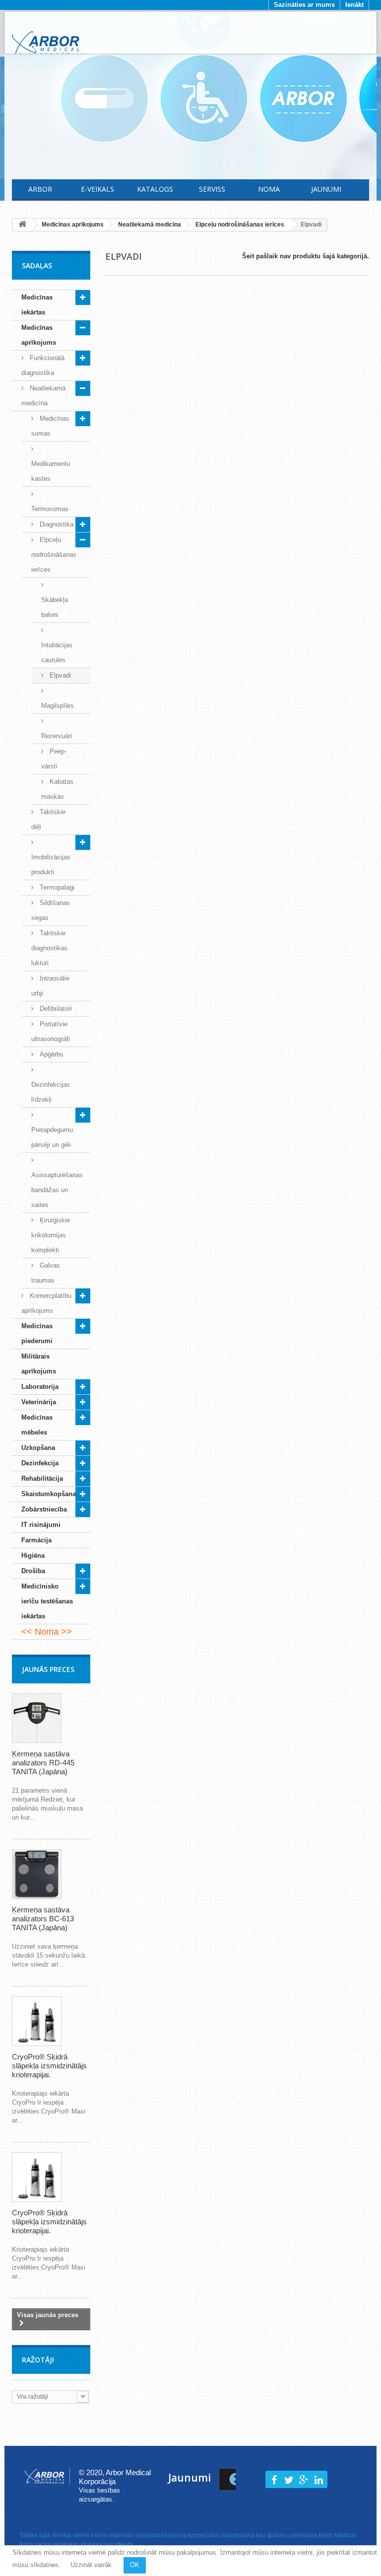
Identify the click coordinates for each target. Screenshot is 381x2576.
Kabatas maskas (57, 789)
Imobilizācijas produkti (51, 865)
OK (135, 2565)
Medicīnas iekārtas (37, 305)
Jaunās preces (48, 1669)
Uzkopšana (38, 1448)
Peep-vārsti (54, 759)
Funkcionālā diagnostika (43, 365)
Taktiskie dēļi (48, 819)
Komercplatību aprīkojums (46, 1303)
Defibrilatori (55, 1009)
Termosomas (50, 509)
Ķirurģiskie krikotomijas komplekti (51, 1235)
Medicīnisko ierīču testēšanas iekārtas (47, 1601)
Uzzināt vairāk (91, 2565)
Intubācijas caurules (57, 652)
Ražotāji (38, 2360)
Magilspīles (58, 706)
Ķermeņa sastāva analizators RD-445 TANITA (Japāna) (43, 1763)
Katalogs (155, 189)
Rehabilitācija (42, 1478)
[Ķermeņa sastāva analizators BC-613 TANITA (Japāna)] (37, 1874)
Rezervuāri (57, 736)
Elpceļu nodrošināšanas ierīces (54, 555)
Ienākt (354, 5)
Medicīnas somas (50, 426)
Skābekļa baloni (55, 607)
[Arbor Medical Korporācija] (47, 44)
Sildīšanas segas (51, 910)
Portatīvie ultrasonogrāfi (51, 1031)
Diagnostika (56, 524)
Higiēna (33, 1555)
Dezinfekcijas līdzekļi (51, 1092)
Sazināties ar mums (304, 5)
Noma (269, 189)
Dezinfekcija (40, 1463)
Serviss (212, 189)
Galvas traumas (46, 1273)
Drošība (33, 1571)
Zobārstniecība (44, 1509)
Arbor (40, 189)
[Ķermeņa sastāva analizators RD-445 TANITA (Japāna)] (37, 1718)
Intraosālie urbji (50, 986)
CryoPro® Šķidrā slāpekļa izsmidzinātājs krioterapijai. (49, 2066)
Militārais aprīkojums (39, 1364)
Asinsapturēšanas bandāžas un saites (57, 1190)
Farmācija (36, 1540)
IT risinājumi (41, 1525)
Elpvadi (59, 675)
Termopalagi (56, 887)
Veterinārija (39, 1402)
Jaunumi (326, 189)
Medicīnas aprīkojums (39, 335)
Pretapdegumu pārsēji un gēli (52, 1137)
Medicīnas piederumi (37, 1333)
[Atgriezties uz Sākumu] (22, 225)
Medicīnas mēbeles (37, 1425)
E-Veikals (97, 189)
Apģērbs (51, 1054)
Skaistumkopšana (49, 1494)
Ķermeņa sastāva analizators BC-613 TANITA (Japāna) (43, 1919)
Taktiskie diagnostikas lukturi (49, 948)
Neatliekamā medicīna (43, 396)
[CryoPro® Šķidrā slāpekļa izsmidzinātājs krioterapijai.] (37, 2021)
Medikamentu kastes (51, 471)
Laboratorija (40, 1387)
